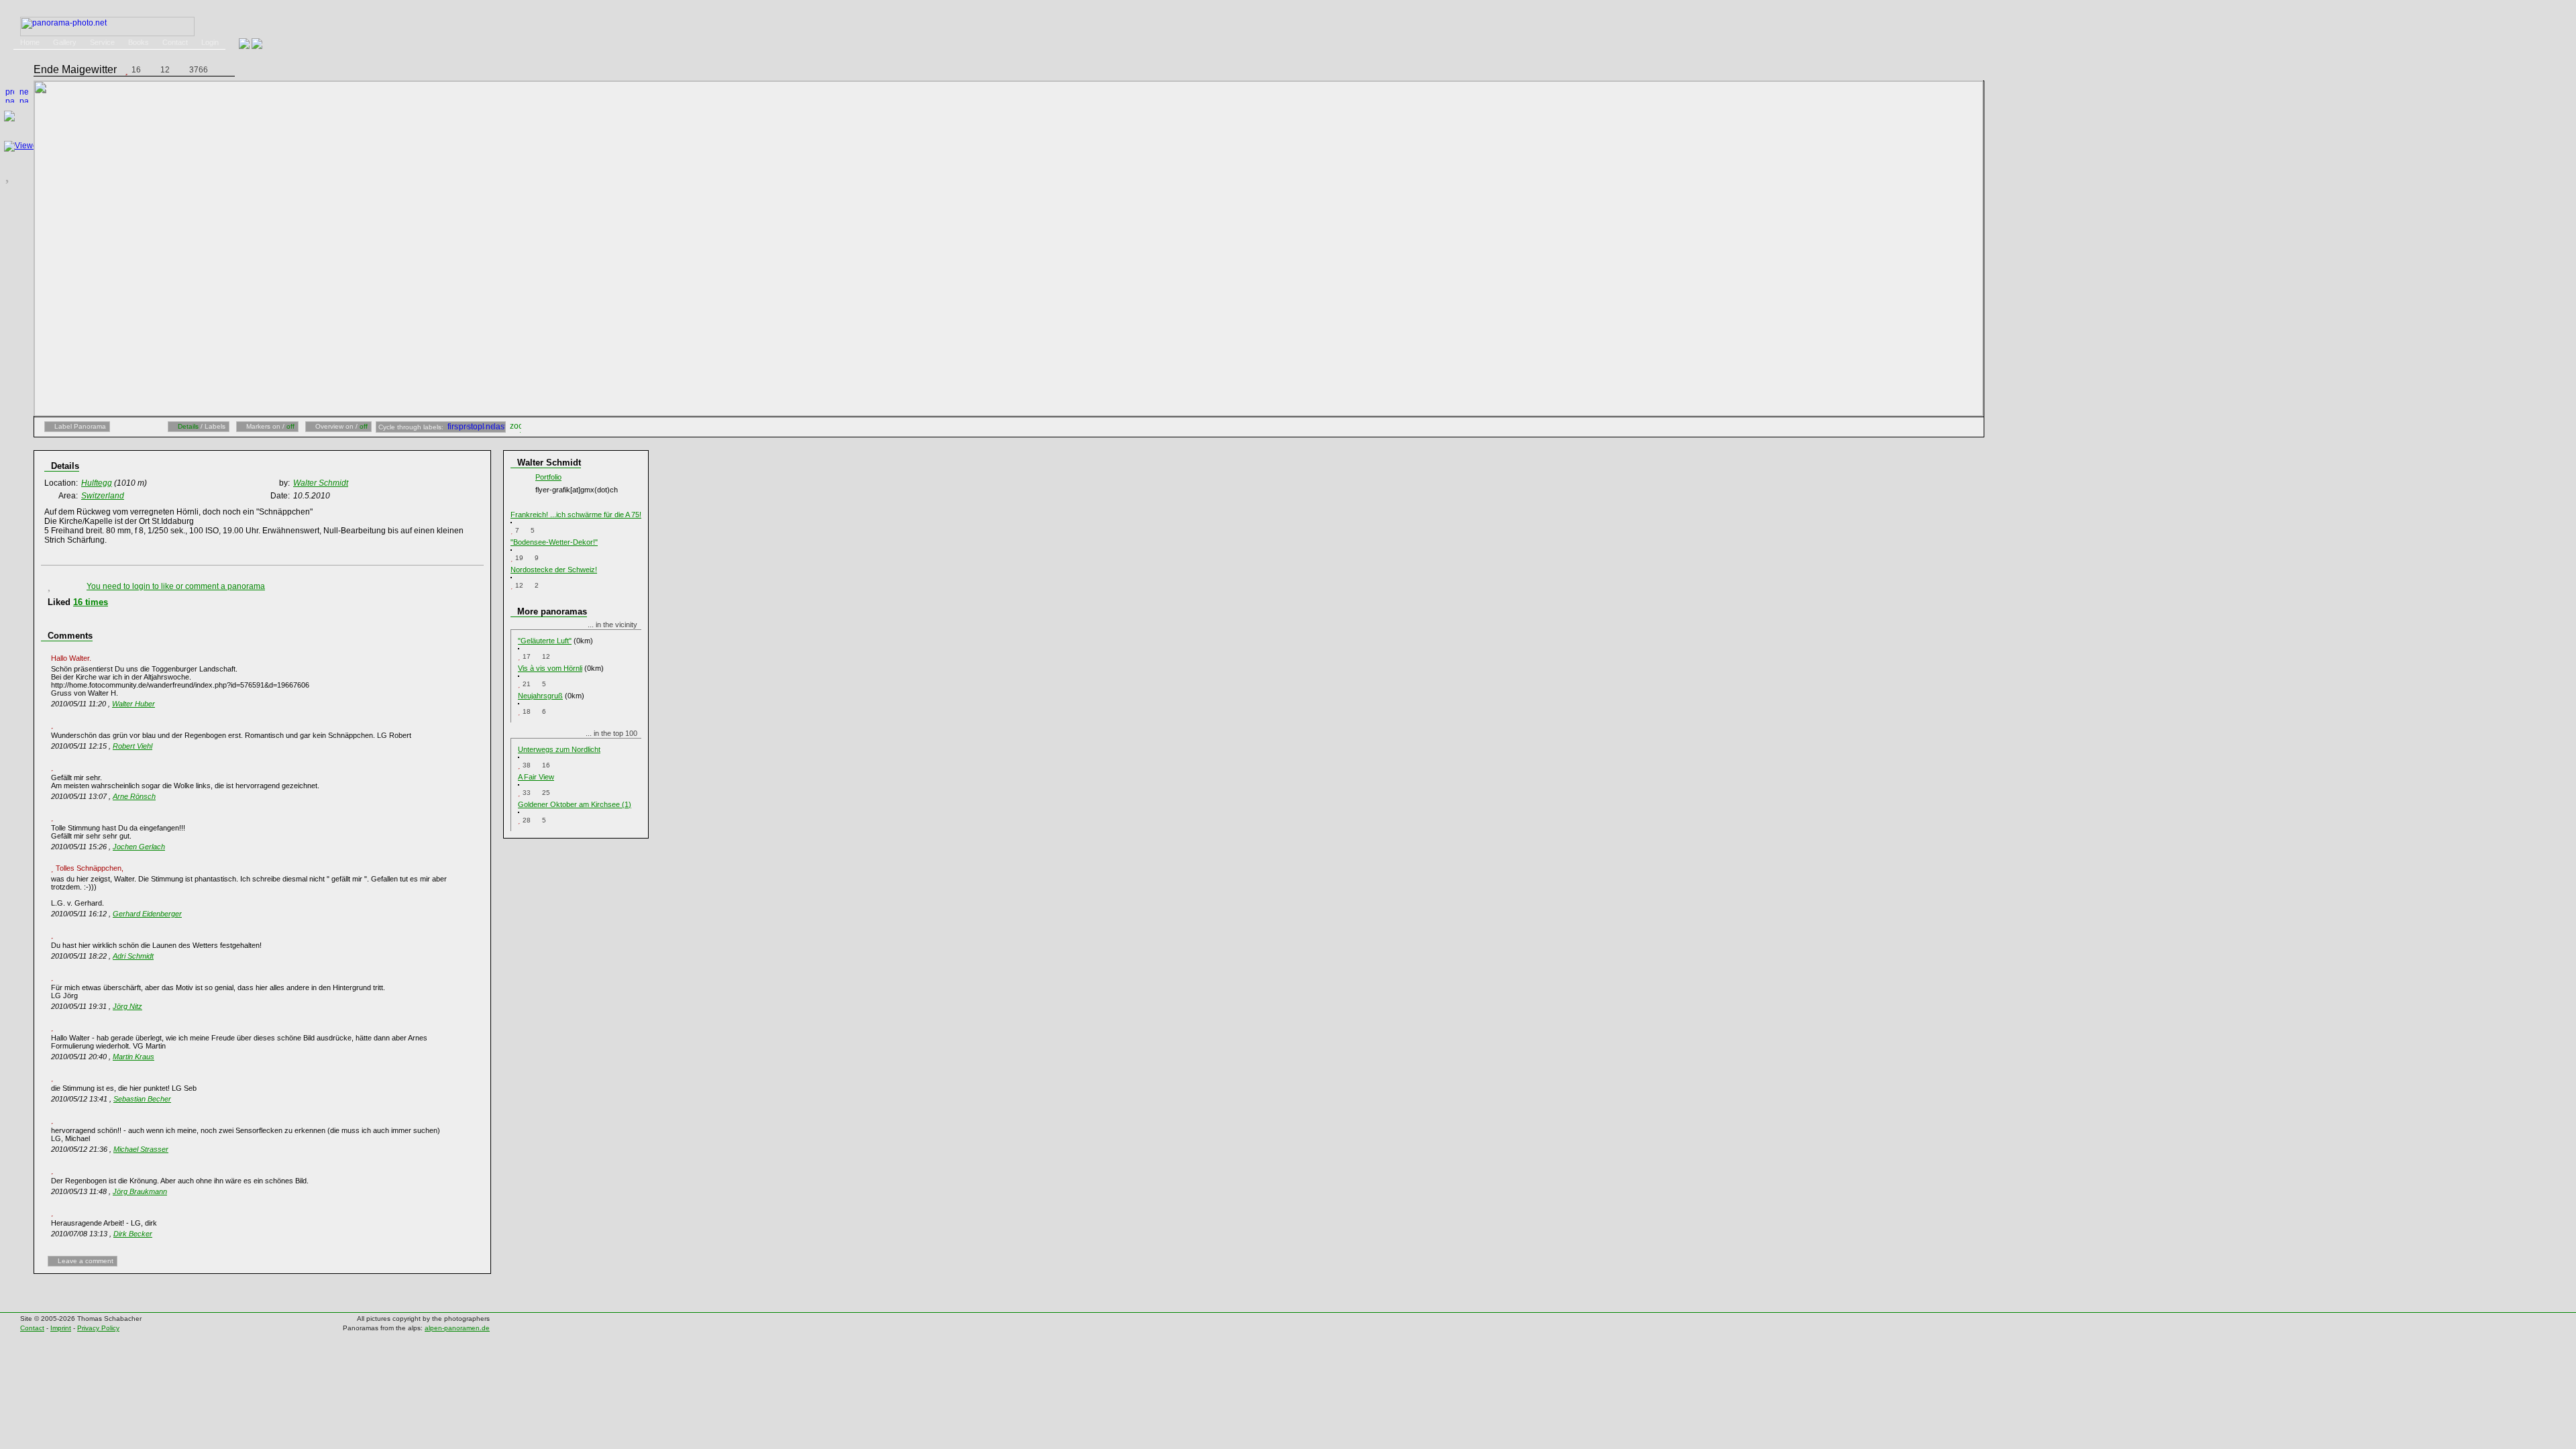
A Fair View (536, 777)
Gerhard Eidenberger (147, 914)
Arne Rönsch (134, 796)
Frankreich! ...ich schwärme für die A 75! (576, 515)
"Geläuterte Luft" (545, 641)
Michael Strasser (141, 1149)
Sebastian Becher (142, 1099)
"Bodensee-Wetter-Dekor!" (554, 542)
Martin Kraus (133, 1057)
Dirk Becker (133, 1234)
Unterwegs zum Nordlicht (559, 749)
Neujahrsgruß (540, 696)
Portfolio (548, 477)
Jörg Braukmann (140, 1191)
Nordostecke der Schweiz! (554, 570)
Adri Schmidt (133, 956)
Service (102, 42)
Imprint (61, 1328)
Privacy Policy (98, 1328)
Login (210, 42)
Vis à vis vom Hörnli (550, 668)
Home (30, 42)
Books (139, 42)
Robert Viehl (132, 746)
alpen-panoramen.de (457, 1328)
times (91, 602)
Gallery (65, 42)
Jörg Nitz (127, 1006)
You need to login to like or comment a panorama (176, 586)
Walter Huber (133, 704)
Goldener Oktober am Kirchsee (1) (575, 804)
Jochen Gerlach (139, 847)
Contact (175, 42)
